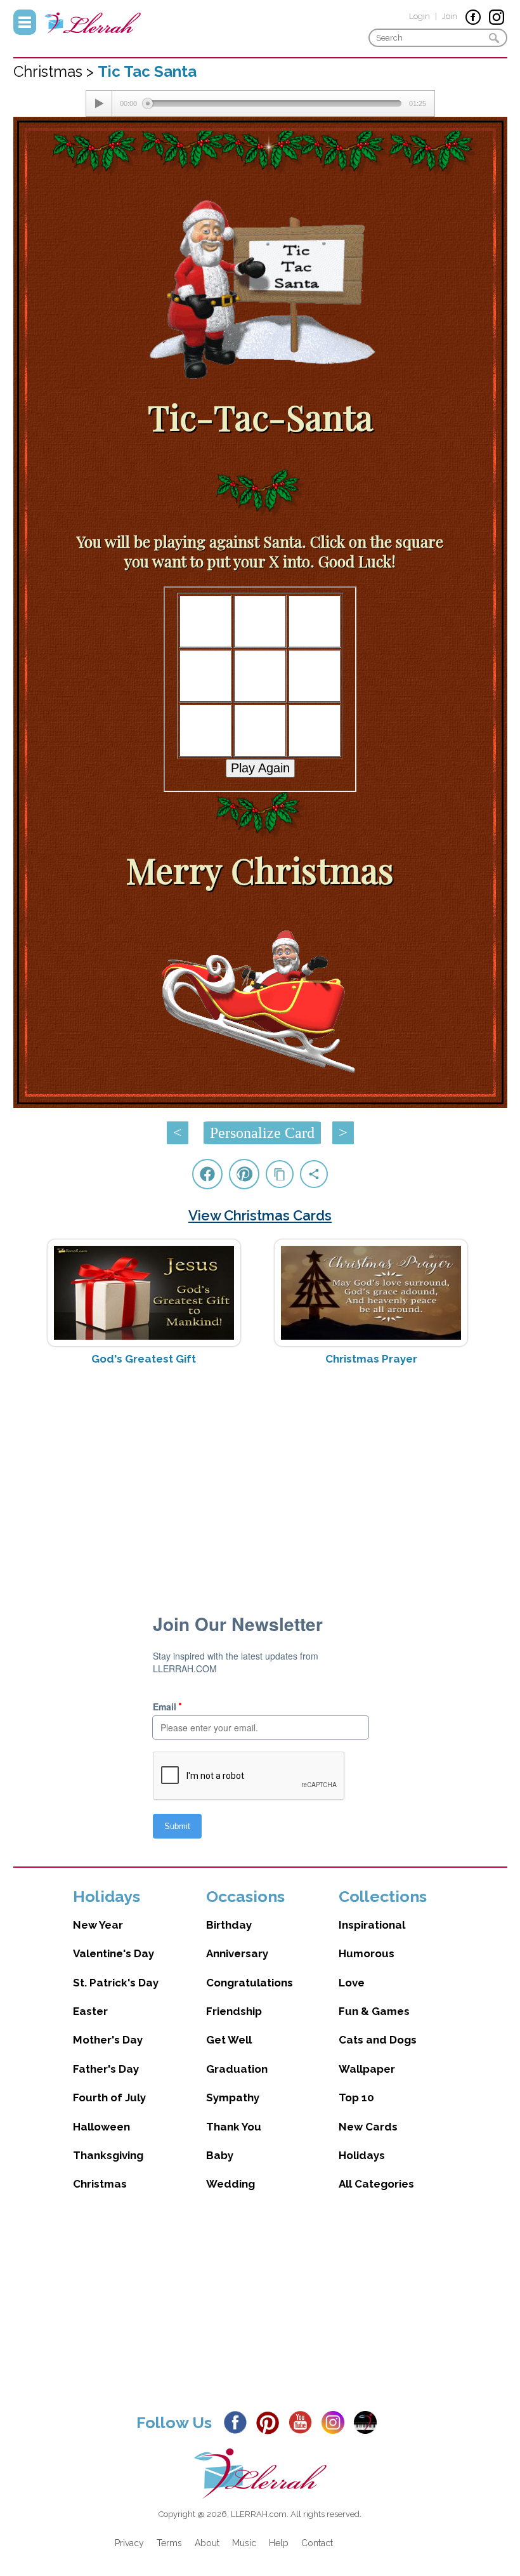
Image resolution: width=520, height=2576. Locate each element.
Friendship (234, 2011)
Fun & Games (374, 2011)
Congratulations (250, 1983)
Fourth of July (109, 2097)
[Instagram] (336, 2422)
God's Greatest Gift (144, 1359)
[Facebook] (239, 2422)
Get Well (229, 2040)
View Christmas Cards (260, 1215)
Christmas (100, 2184)
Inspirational (372, 1925)
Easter (90, 2011)
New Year (98, 1925)
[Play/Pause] (99, 103)
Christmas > (55, 71)
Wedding (231, 2184)
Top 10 (356, 2097)
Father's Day (106, 2069)
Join (450, 16)
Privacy (129, 2543)
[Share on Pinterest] (244, 1174)
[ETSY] (369, 2422)
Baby (220, 2155)
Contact (317, 2543)
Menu (25, 22)
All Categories (376, 2184)
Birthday (229, 1925)
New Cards (368, 2127)
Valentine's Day (114, 1953)
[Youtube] (304, 2422)
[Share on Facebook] (207, 1174)
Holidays (362, 2155)
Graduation (237, 2069)
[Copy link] (280, 1174)
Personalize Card (262, 1133)
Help (279, 2543)
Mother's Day (108, 2040)
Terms (169, 2543)
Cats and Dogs (378, 2040)
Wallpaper (367, 2069)
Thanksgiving (108, 2155)
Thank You (234, 2127)
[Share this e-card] (314, 1174)
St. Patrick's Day (116, 1983)
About (207, 2543)
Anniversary (237, 1953)
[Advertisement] (260, 1476)
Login (419, 16)
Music (244, 2543)
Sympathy (233, 2097)
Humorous (367, 1953)
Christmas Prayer (371, 1359)
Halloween (101, 2127)
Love (352, 1983)
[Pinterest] (271, 2422)
